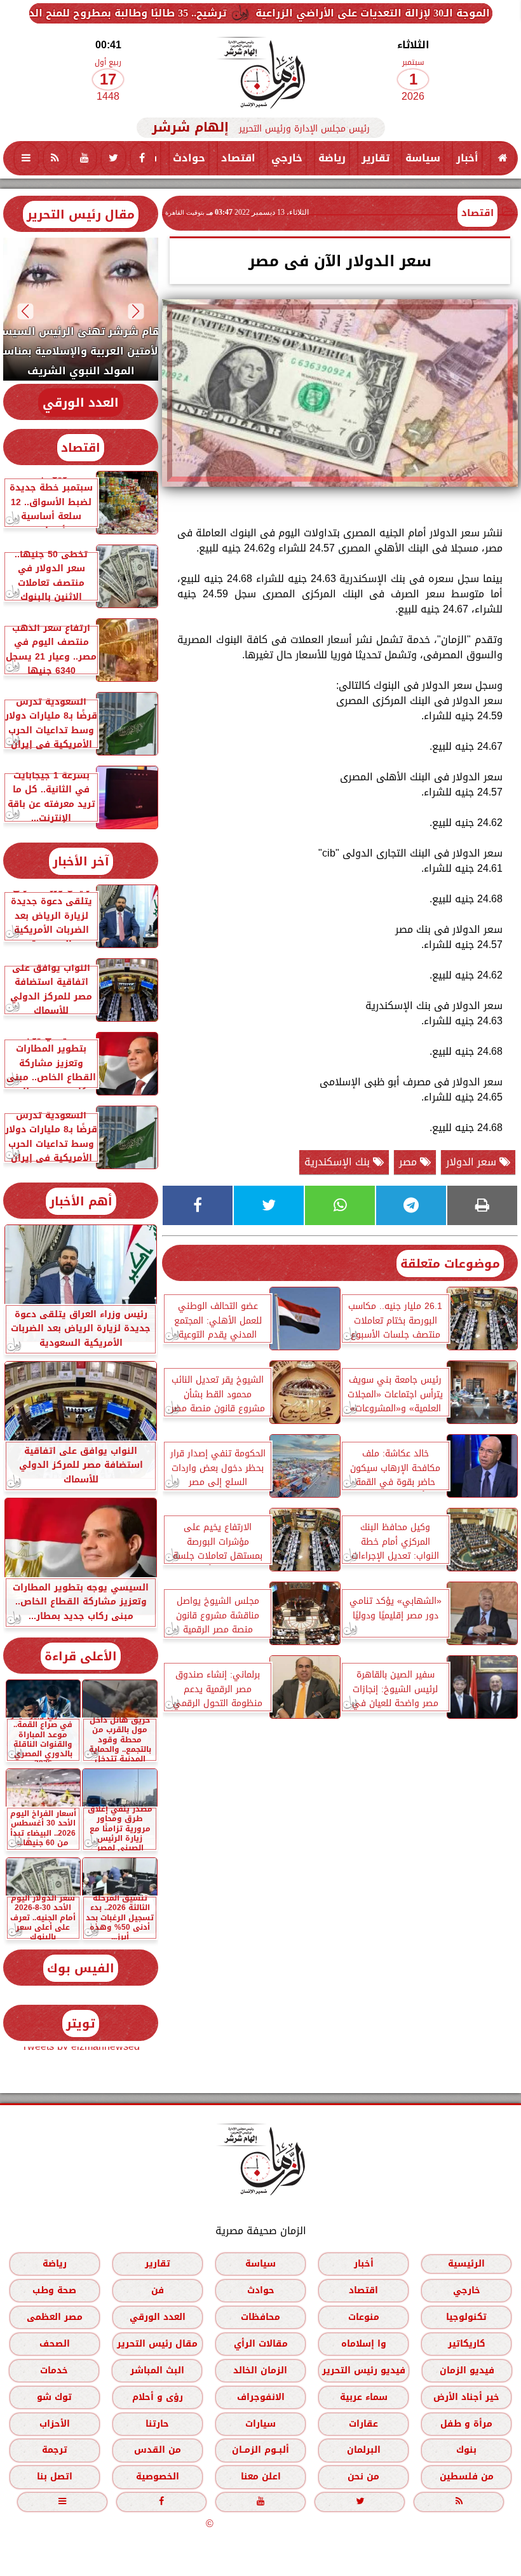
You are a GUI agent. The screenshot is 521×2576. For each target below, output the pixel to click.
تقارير (376, 158)
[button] (136, 311)
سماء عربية (364, 2397)
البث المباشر (157, 2370)
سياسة (423, 158)
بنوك (466, 2450)
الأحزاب (55, 2424)
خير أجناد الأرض (466, 2397)
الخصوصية (158, 2477)
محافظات (260, 2317)
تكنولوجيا (466, 2317)
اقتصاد (238, 158)
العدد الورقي (81, 403)
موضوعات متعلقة (450, 1264)
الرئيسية (466, 2264)
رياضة (332, 158)
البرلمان (364, 2450)
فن (158, 2290)
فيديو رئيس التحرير (364, 2370)
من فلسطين (467, 2477)
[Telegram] (411, 1205)
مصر (409, 1162)
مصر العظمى (55, 2317)
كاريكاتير (467, 2344)
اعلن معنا (261, 2477)
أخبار (467, 158)
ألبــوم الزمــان (260, 2450)
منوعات (364, 2317)
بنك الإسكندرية (339, 1162)
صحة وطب (54, 2290)
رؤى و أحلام (158, 2397)
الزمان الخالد (260, 2370)
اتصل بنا (55, 2477)
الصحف (55, 2344)
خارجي (287, 158)
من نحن (363, 2477)
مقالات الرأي (261, 2344)
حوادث (189, 158)
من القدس (158, 2450)
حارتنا (157, 2424)
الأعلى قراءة (81, 1656)
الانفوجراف (261, 2397)
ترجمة (55, 2450)
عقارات (363, 2424)
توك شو (54, 2397)
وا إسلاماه (364, 2344)
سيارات (260, 2424)
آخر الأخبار (81, 861)
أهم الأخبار (81, 1201)
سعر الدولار (473, 1162)
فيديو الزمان (467, 2370)
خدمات (54, 2370)
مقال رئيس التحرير (81, 214)
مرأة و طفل (466, 2424)
